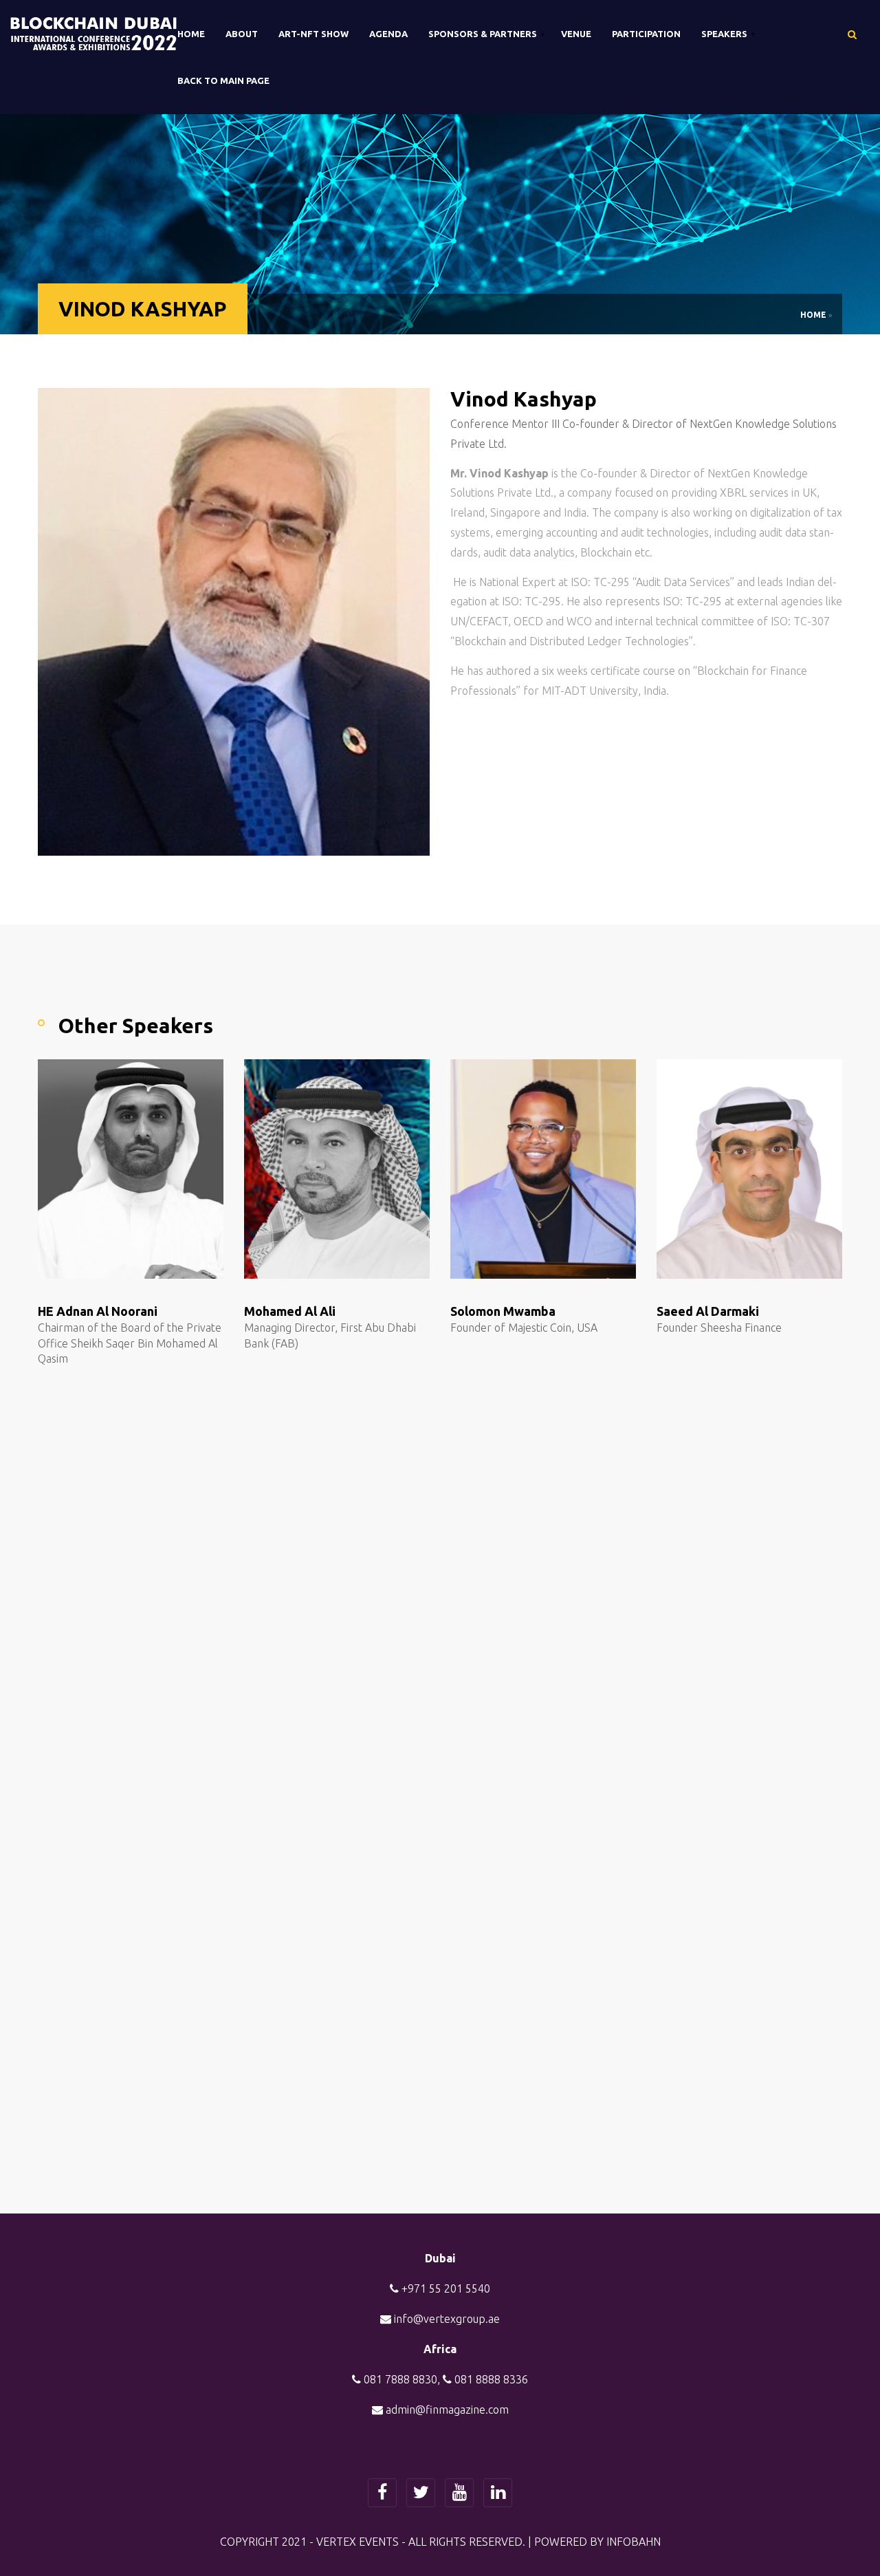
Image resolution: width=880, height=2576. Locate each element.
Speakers (725, 34)
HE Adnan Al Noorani (98, 1311)
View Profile (164, 1268)
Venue (576, 34)
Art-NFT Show (313, 34)
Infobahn (634, 2542)
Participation (646, 34)
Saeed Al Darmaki (708, 1311)
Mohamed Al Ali (290, 1311)
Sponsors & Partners (484, 34)
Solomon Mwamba (503, 1311)
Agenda (388, 34)
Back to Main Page (223, 80)
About (242, 34)
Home (191, 34)
